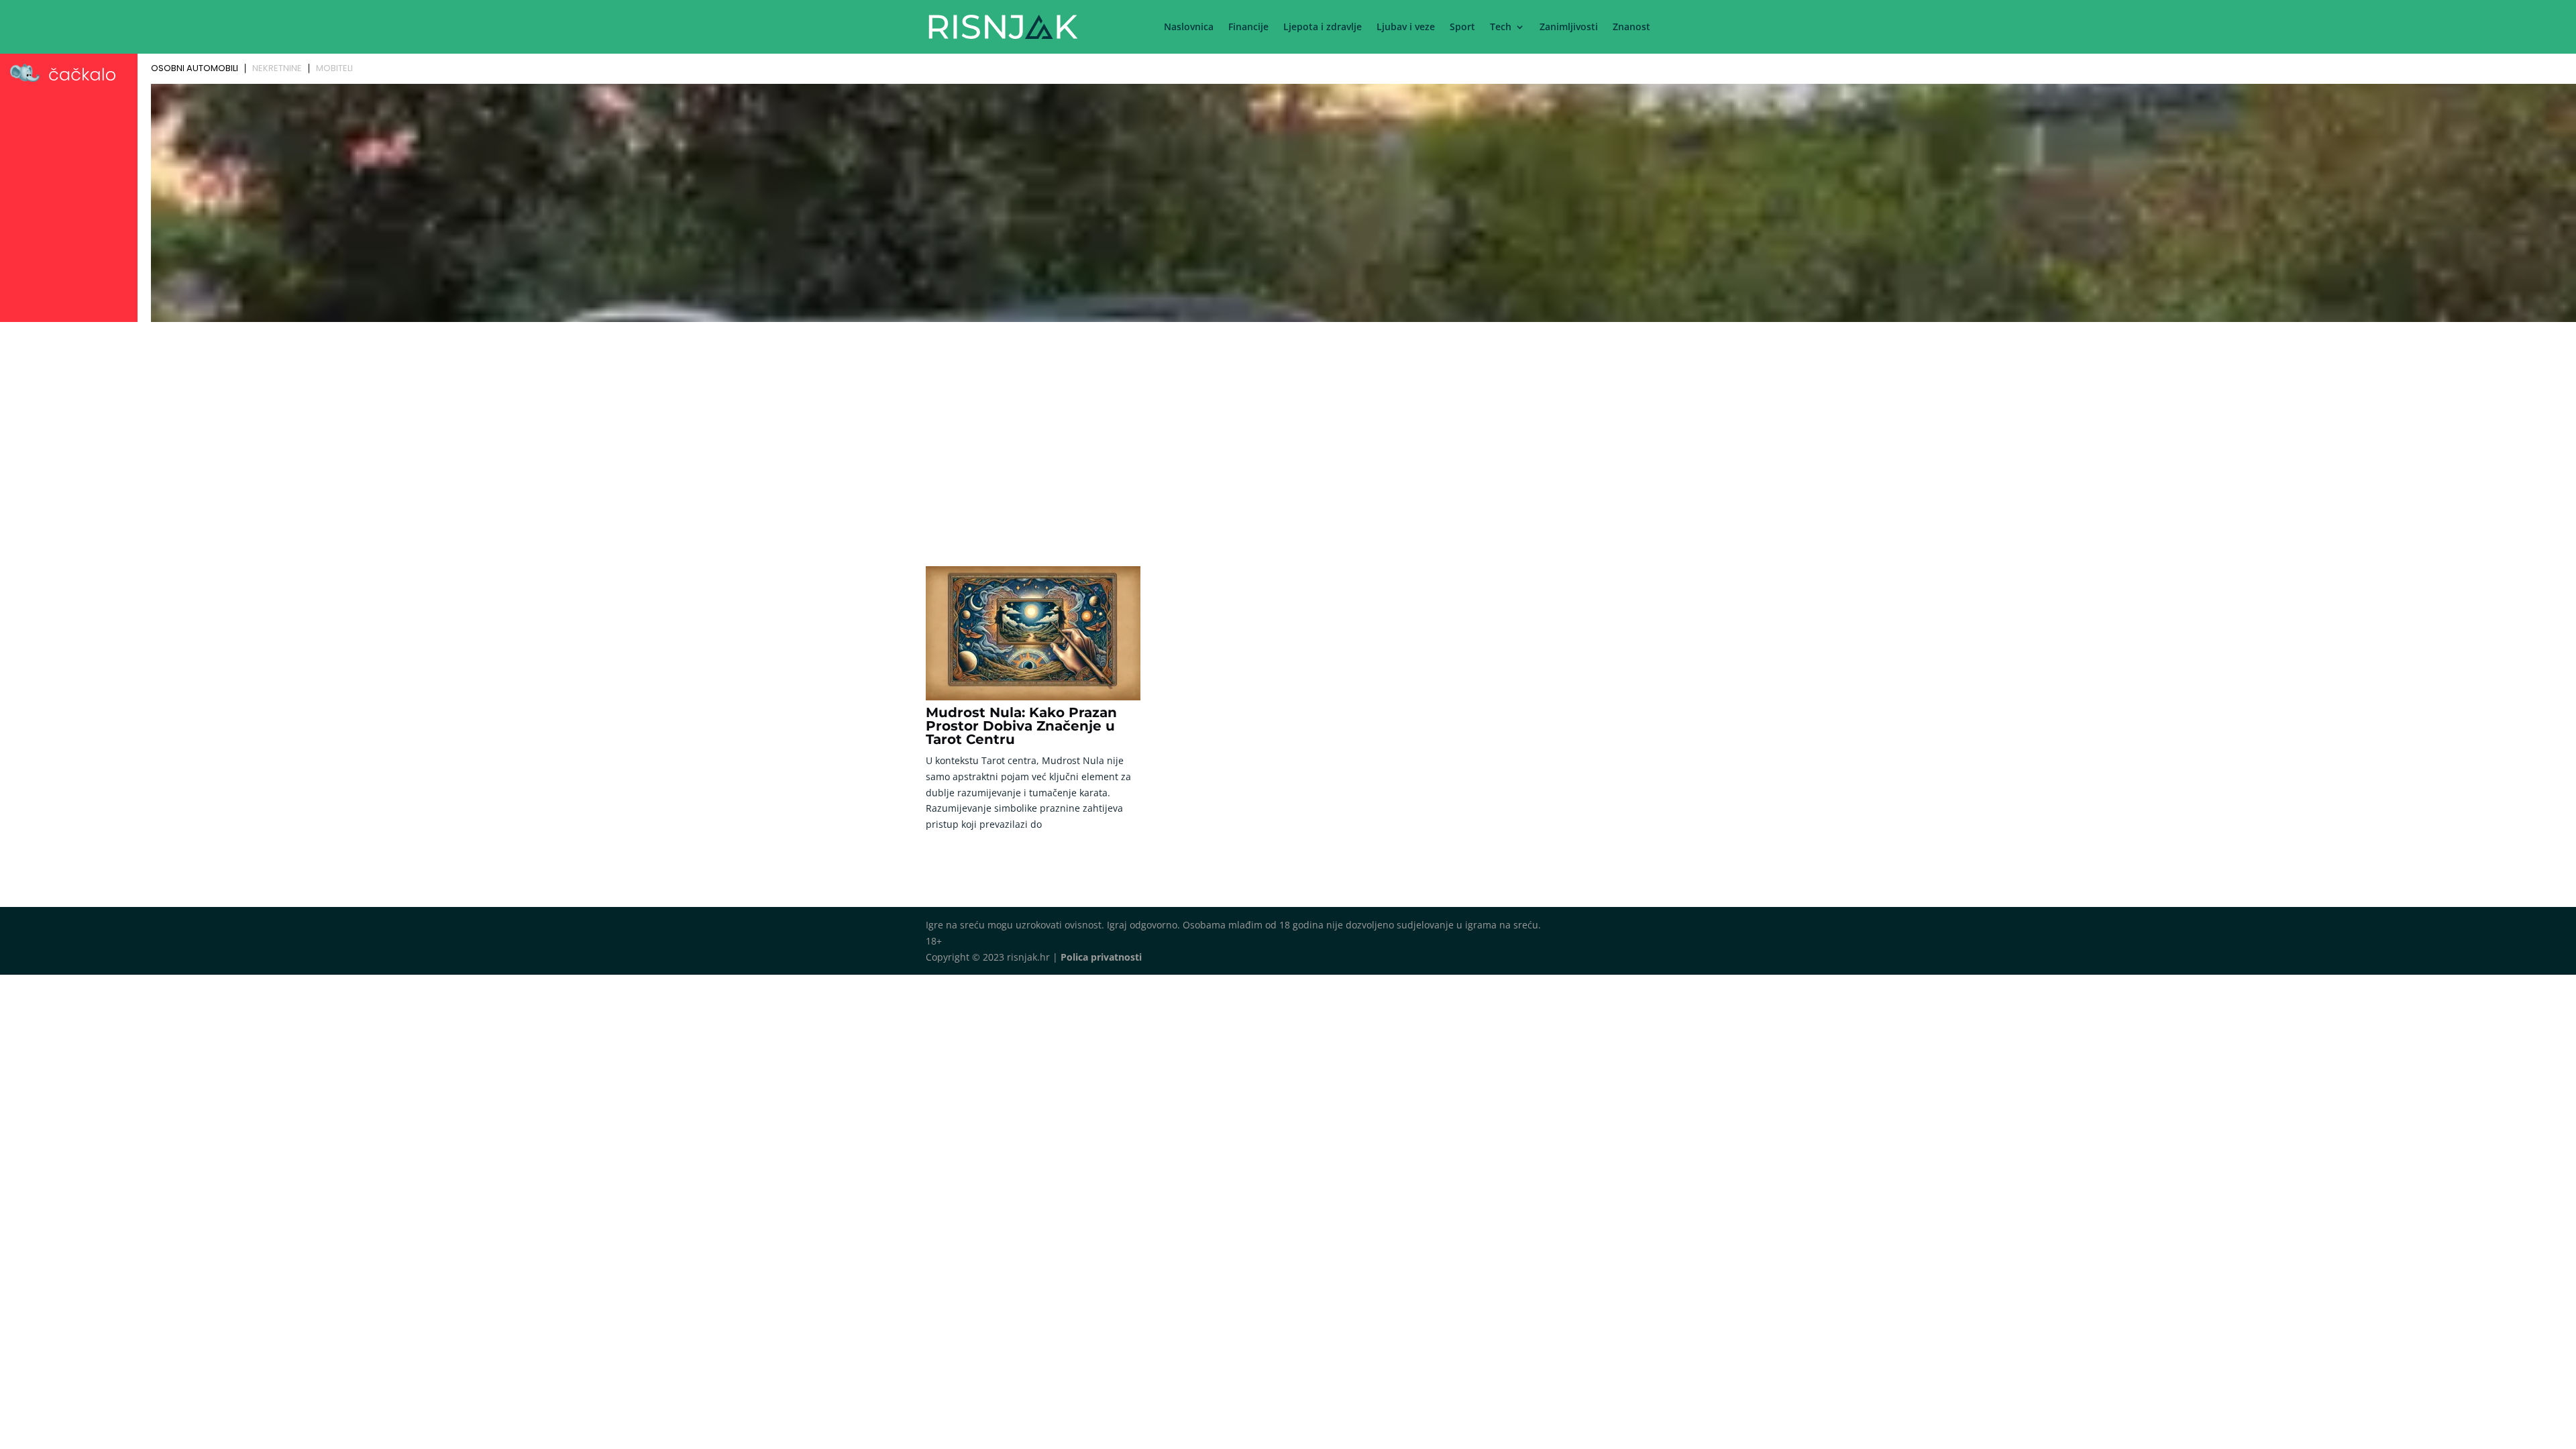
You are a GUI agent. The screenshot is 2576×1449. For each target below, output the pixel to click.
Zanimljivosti (1569, 28)
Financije (1248, 28)
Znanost (1631, 28)
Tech (1501, 28)
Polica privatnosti (1101, 957)
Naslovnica (1189, 28)
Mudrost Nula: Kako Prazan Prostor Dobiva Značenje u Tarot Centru (1021, 726)
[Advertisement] (1288, 427)
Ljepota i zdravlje (1323, 28)
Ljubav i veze (1406, 28)
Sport (1462, 28)
